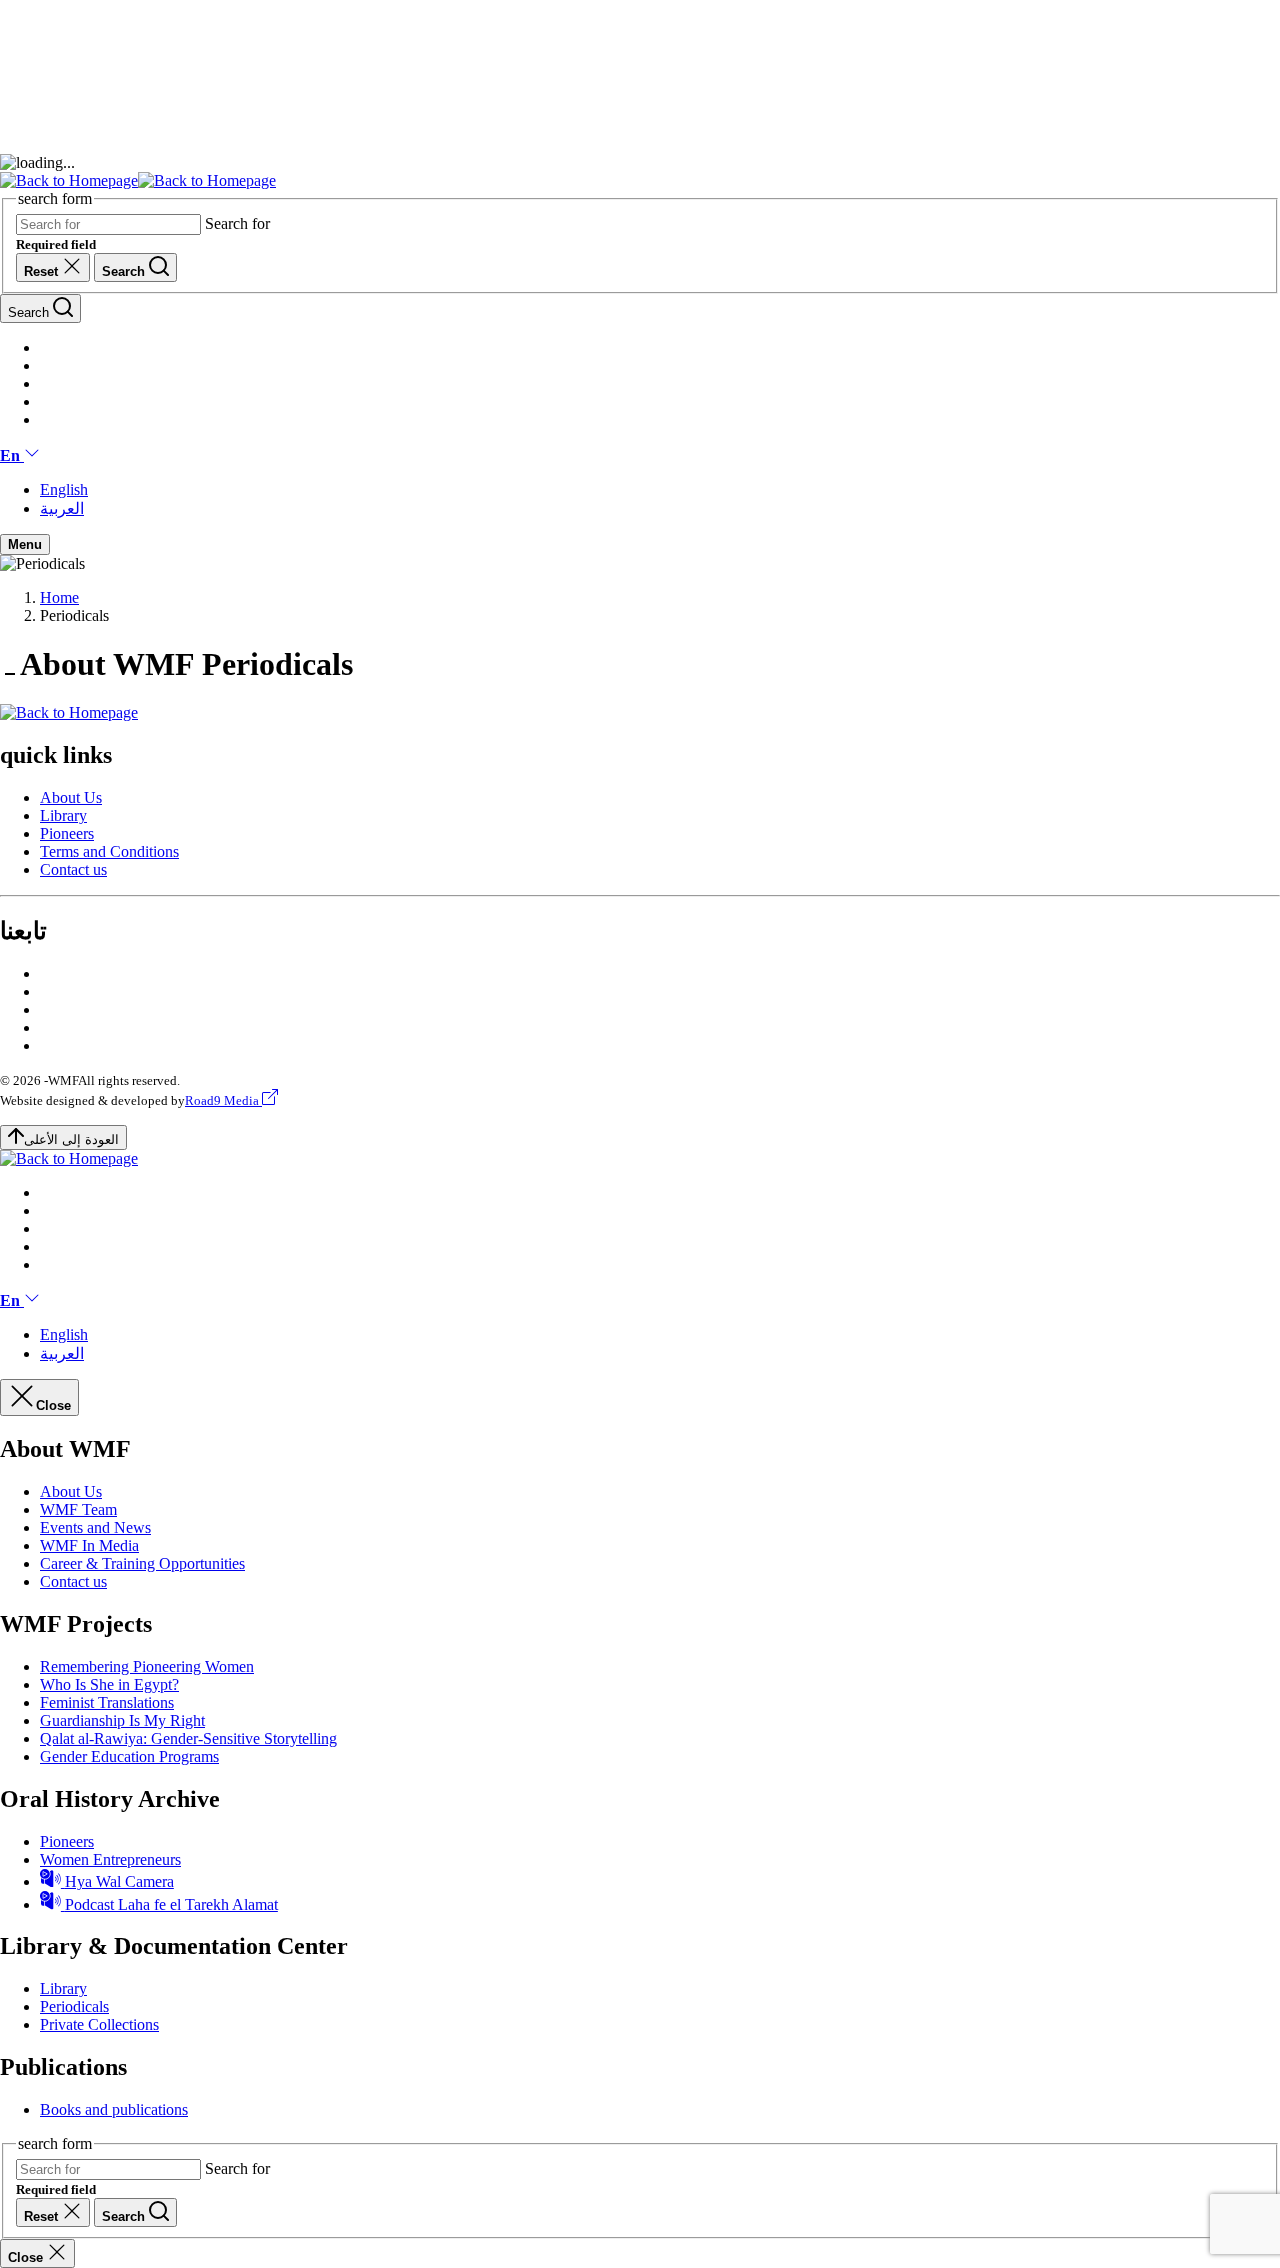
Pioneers (67, 833)
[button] (20, 455)
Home (59, 597)
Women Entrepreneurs (110, 1859)
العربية (62, 508)
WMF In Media (89, 1545)
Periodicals (74, 2006)
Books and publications (114, 2109)
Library (63, 815)
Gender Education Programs (129, 1756)
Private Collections (99, 2024)
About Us (71, 797)
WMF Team (78, 1509)
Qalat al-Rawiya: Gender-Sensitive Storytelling (188, 1738)
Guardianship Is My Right (122, 1720)
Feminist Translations (107, 1702)
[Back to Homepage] (138, 180)
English (64, 489)
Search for (237, 223)
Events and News (95, 1527)
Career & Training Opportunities (142, 1563)
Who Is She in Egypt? (109, 1684)
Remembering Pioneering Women (147, 1666)
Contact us (73, 869)
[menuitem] (660, 798)
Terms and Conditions (109, 851)
